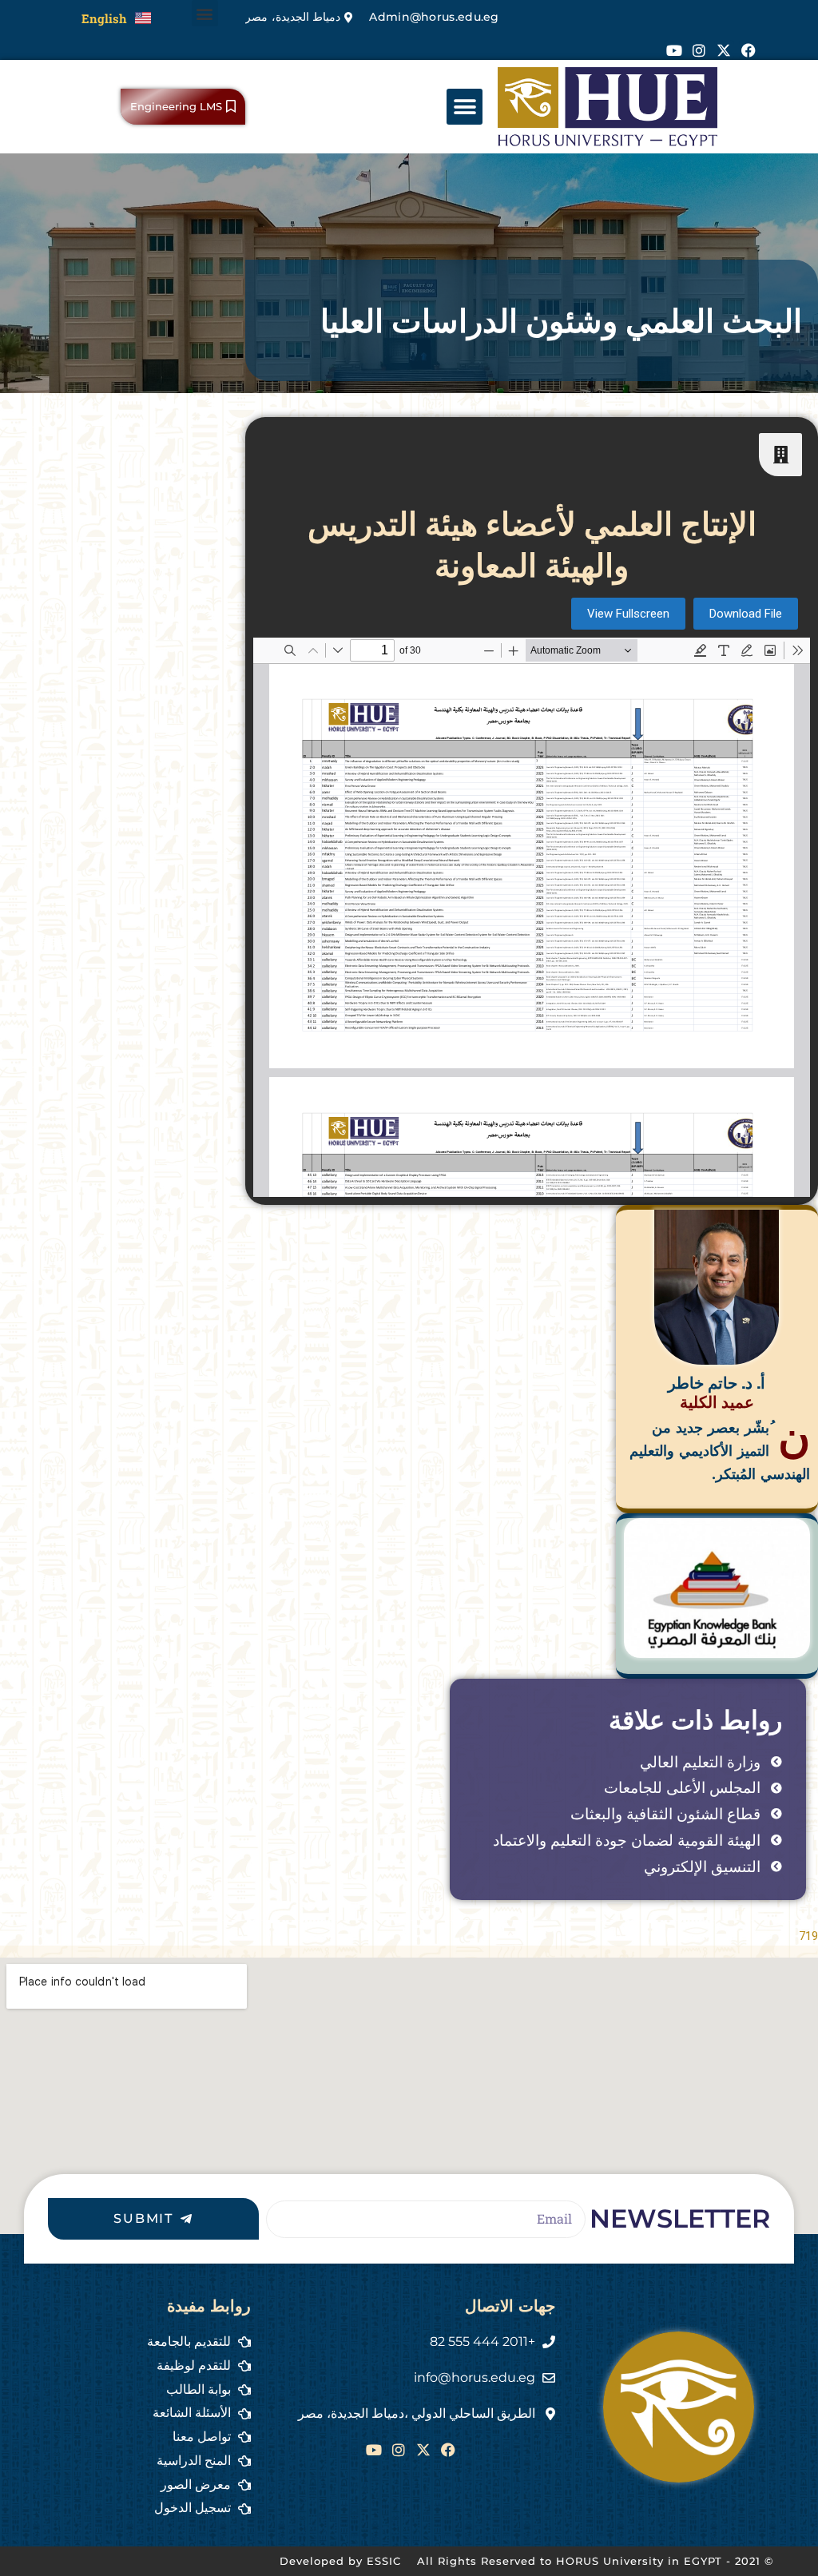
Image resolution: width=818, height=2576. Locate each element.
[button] (205, 13)
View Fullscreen (628, 614)
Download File (746, 614)
